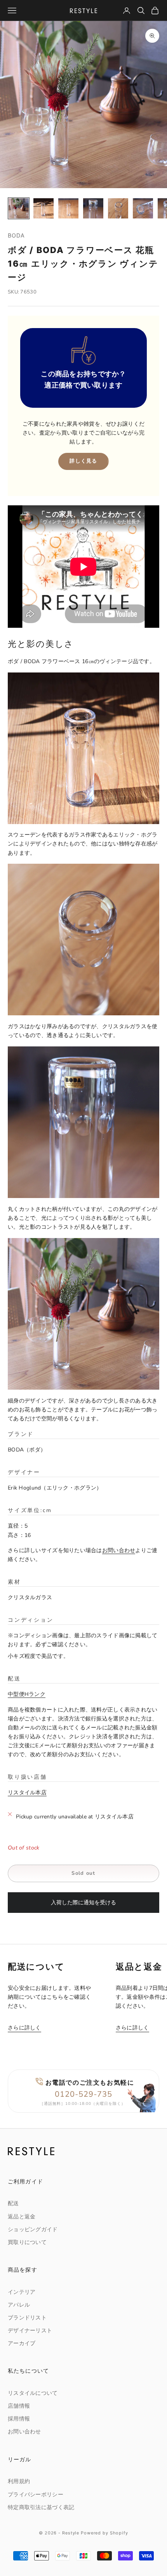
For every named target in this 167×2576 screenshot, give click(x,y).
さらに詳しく (24, 2028)
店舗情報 (19, 2406)
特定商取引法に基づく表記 (41, 2507)
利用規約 (19, 2481)
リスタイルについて (33, 2393)
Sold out (83, 1873)
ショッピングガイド (33, 2229)
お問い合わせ (119, 1550)
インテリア (22, 2292)
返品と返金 (22, 2217)
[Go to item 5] (118, 208)
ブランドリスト (27, 2318)
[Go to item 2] (43, 208)
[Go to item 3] (68, 208)
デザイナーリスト (30, 2331)
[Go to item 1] (19, 208)
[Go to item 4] (93, 208)
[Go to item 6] (143, 208)
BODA (17, 235)
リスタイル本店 (27, 1793)
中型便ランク (27, 1694)
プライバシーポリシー (36, 2495)
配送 (13, 2203)
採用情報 (19, 2419)
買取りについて (27, 2242)
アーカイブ (22, 2343)
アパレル (19, 2305)
